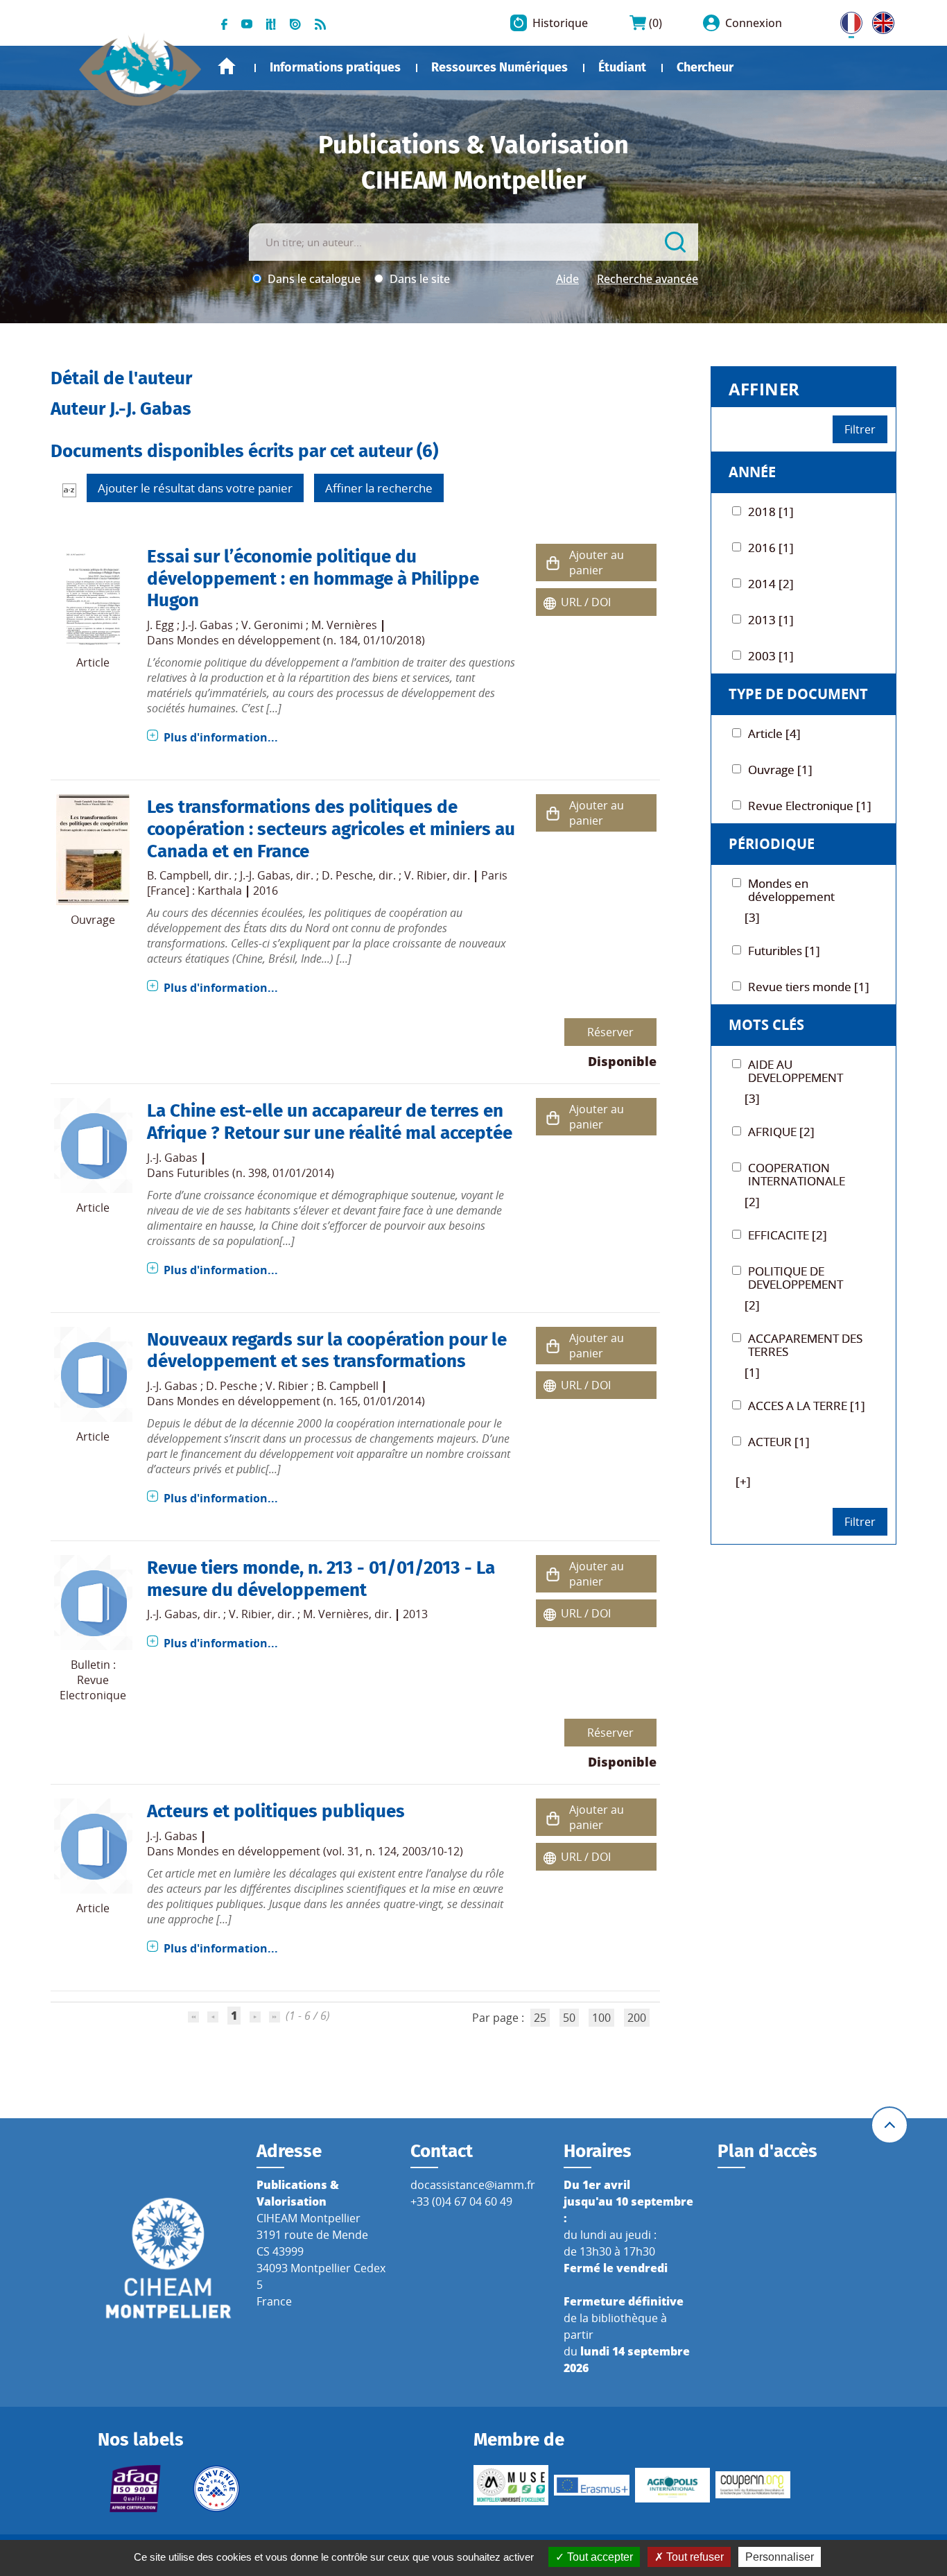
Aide (567, 279)
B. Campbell (178, 875)
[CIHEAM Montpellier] (168, 2257)
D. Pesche (347, 875)
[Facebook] (224, 23)
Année (752, 472)
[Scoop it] (271, 23)
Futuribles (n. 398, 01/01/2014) (255, 1173)
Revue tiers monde (223, 1568)
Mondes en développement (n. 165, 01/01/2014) (301, 1401)
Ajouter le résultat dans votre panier (195, 488)
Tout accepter (599, 2557)
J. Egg (160, 625)
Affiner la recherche (379, 488)
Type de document (798, 694)
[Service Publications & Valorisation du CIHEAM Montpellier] (141, 62)
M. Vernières (344, 625)
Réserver (610, 1032)
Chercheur (705, 67)
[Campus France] (216, 2489)
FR (846, 20)
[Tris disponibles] (69, 490)
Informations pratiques (335, 67)
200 (637, 2018)
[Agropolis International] (672, 2485)
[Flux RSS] (320, 23)
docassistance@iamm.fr (473, 2185)
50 (569, 2018)
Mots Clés (766, 1025)
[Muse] (511, 2485)
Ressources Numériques (499, 67)
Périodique (772, 844)
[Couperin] (753, 2485)
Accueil (227, 66)
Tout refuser (694, 2557)
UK (880, 20)
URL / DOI (586, 602)
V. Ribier (426, 875)
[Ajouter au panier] (553, 563)
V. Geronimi (272, 625)
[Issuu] (295, 23)
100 (601, 2018)
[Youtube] (247, 23)
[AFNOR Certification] (135, 2489)
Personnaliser (780, 2557)
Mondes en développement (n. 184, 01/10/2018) (301, 640)
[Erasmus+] (591, 2485)
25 (540, 2018)
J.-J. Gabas (208, 625)
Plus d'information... (221, 737)
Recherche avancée (648, 279)
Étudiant (622, 67)
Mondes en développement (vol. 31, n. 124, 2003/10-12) (320, 1851)
